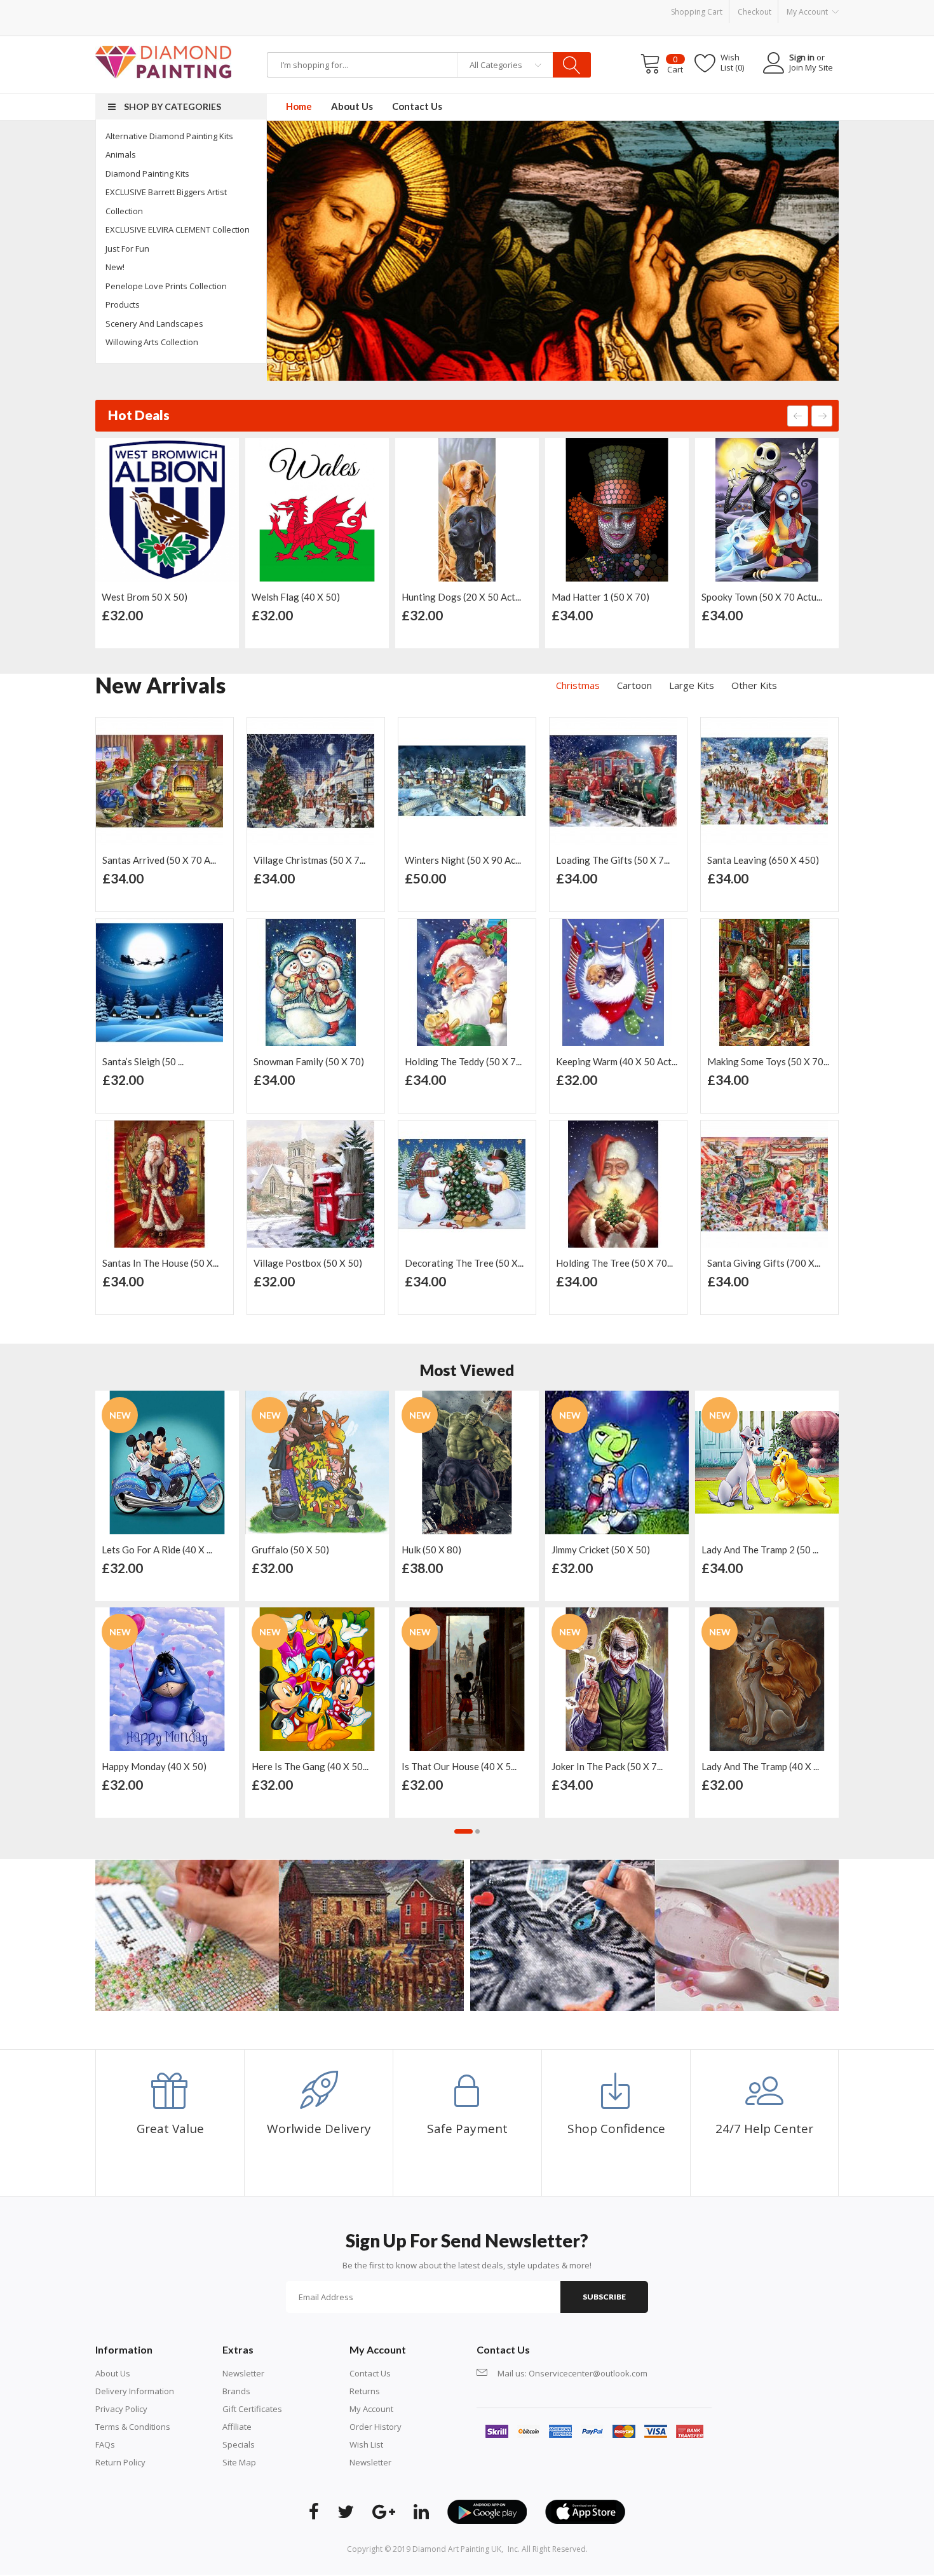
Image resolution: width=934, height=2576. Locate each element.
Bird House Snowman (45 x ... (768, 1061)
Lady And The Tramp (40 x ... (760, 1766)
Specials (239, 2444)
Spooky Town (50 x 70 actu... (762, 597)
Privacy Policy (121, 2409)
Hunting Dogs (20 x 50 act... (461, 597)
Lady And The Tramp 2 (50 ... (760, 1550)
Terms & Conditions (133, 2427)
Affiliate (237, 2427)
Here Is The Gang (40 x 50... (310, 1766)
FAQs (105, 2444)
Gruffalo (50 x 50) (290, 1550)
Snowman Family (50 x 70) (158, 1061)
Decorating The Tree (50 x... (313, 1263)
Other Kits (754, 685)
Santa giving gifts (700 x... (613, 1263)
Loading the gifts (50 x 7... (462, 860)
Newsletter (243, 2373)
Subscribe (604, 2297)
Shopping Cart (697, 12)
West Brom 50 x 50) (145, 597)
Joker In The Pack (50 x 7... (607, 1766)
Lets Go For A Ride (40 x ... (157, 1550)
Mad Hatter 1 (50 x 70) (600, 597)
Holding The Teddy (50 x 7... (312, 1061)
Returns (365, 2391)
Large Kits (692, 685)
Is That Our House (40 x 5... (459, 1766)
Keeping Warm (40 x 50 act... (465, 1061)
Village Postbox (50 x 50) (157, 1263)
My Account (371, 2409)
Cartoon (634, 685)
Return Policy (120, 2462)
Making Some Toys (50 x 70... (617, 1061)
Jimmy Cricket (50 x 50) (601, 1550)
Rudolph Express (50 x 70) (763, 860)
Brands (236, 2391)
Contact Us (370, 2373)
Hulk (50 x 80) (431, 1550)
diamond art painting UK (457, 2549)
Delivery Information (135, 2391)
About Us (113, 2373)
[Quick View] (226, 453)
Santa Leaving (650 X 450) (612, 860)
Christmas (578, 685)
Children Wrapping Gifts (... (764, 1263)
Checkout (755, 12)
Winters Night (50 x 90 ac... (312, 860)
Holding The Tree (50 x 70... (463, 1263)
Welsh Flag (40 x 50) (296, 597)
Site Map (239, 2462)
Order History (376, 2427)
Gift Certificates (252, 2409)
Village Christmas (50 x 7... (158, 860)
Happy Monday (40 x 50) (154, 1766)
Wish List (366, 2444)
